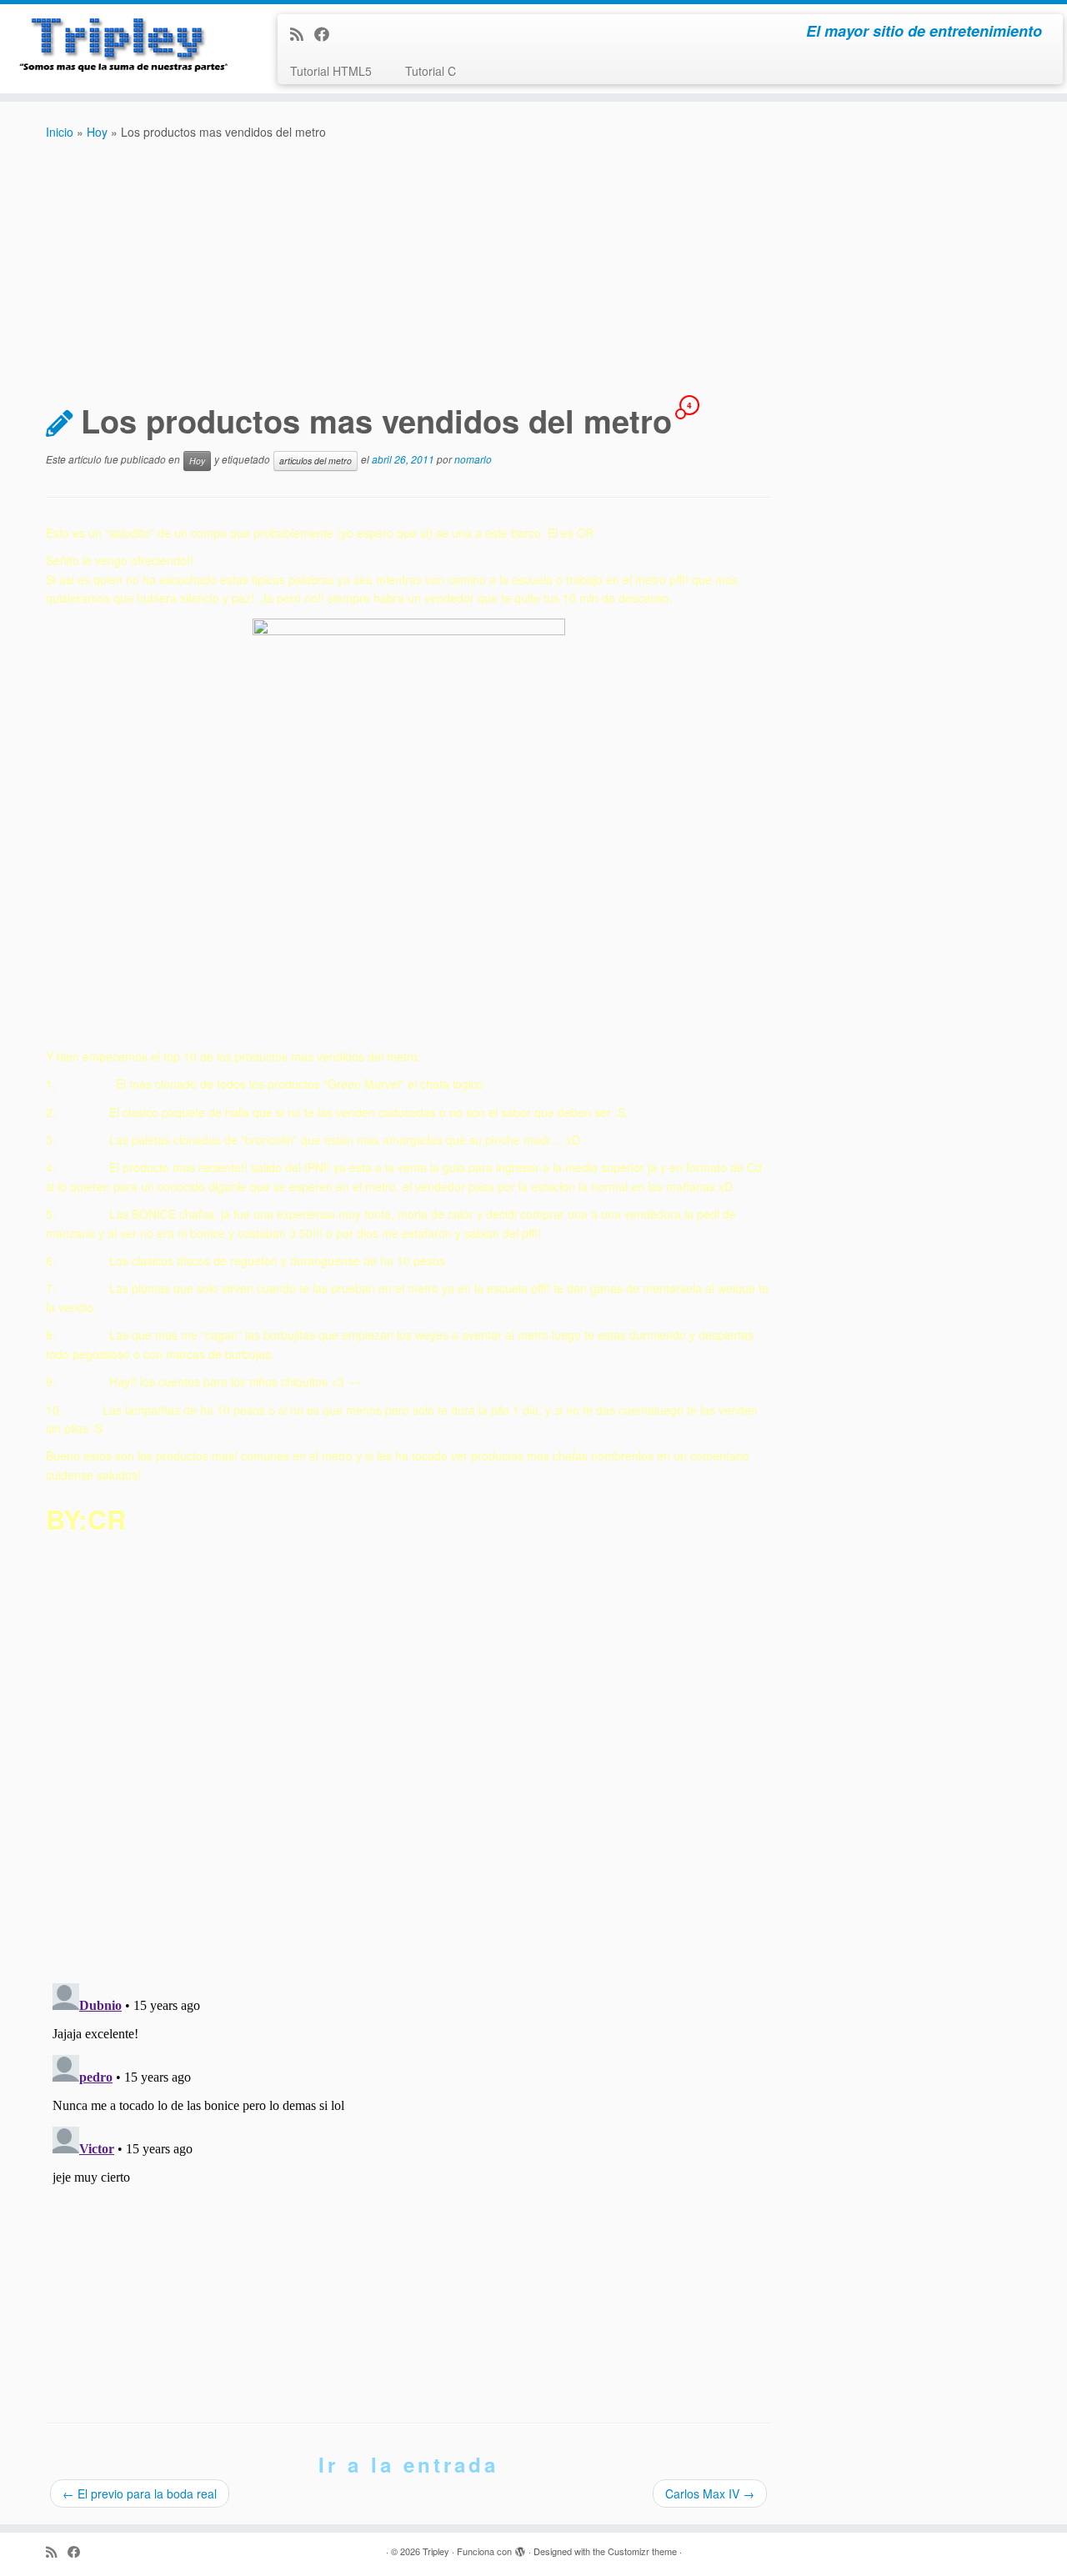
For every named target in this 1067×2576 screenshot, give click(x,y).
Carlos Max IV (710, 2493)
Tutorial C (431, 71)
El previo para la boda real (140, 2493)
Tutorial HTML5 (331, 71)
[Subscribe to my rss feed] (302, 33)
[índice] (408, 827)
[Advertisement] (533, 267)
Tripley (436, 2551)
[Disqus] (408, 1753)
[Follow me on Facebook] (327, 33)
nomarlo (473, 459)
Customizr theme (642, 2551)
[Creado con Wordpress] (520, 2548)
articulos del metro (316, 461)
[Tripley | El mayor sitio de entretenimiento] (123, 46)
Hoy (97, 132)
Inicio (60, 132)
